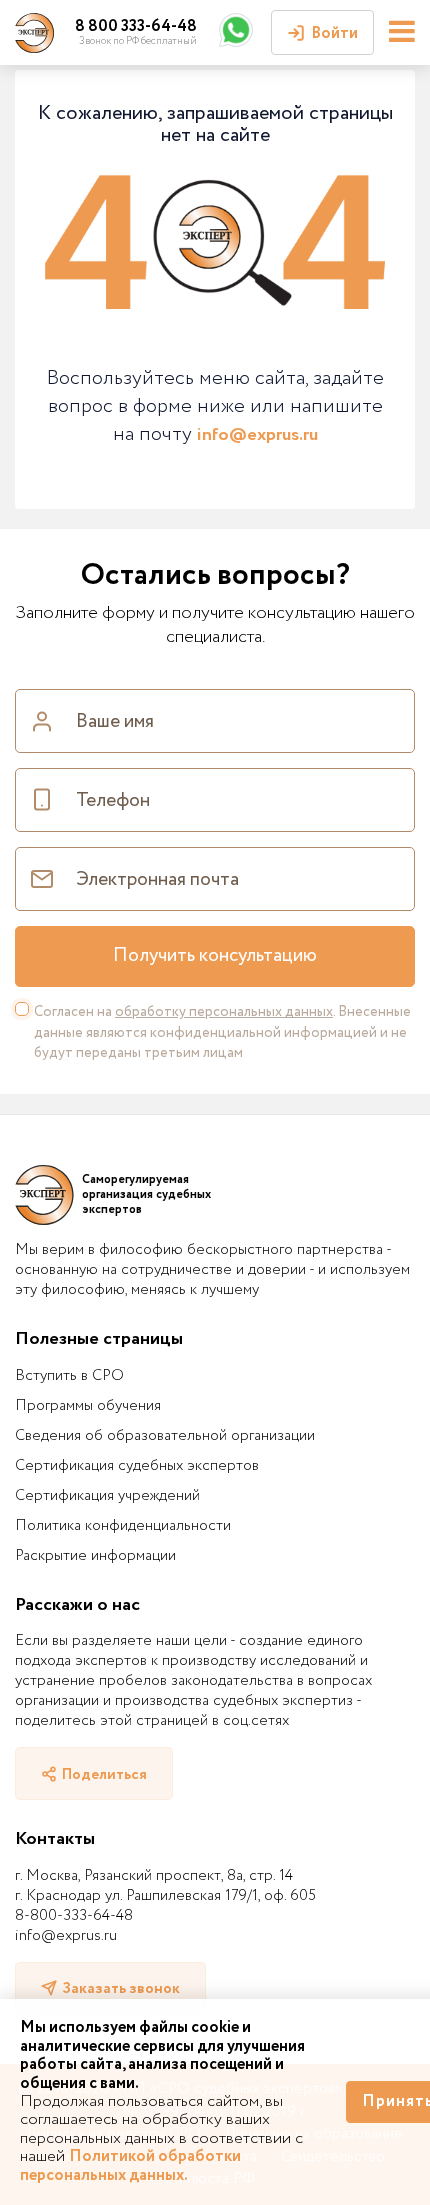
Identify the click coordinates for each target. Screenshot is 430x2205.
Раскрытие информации (95, 1556)
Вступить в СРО (69, 1376)
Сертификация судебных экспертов (137, 1466)
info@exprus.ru (257, 435)
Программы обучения (88, 1406)
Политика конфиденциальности (123, 1526)
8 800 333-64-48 (136, 26)
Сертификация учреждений (107, 1496)
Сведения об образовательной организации (165, 1436)
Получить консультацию (215, 956)
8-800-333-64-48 (74, 1916)
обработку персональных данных (224, 1012)
